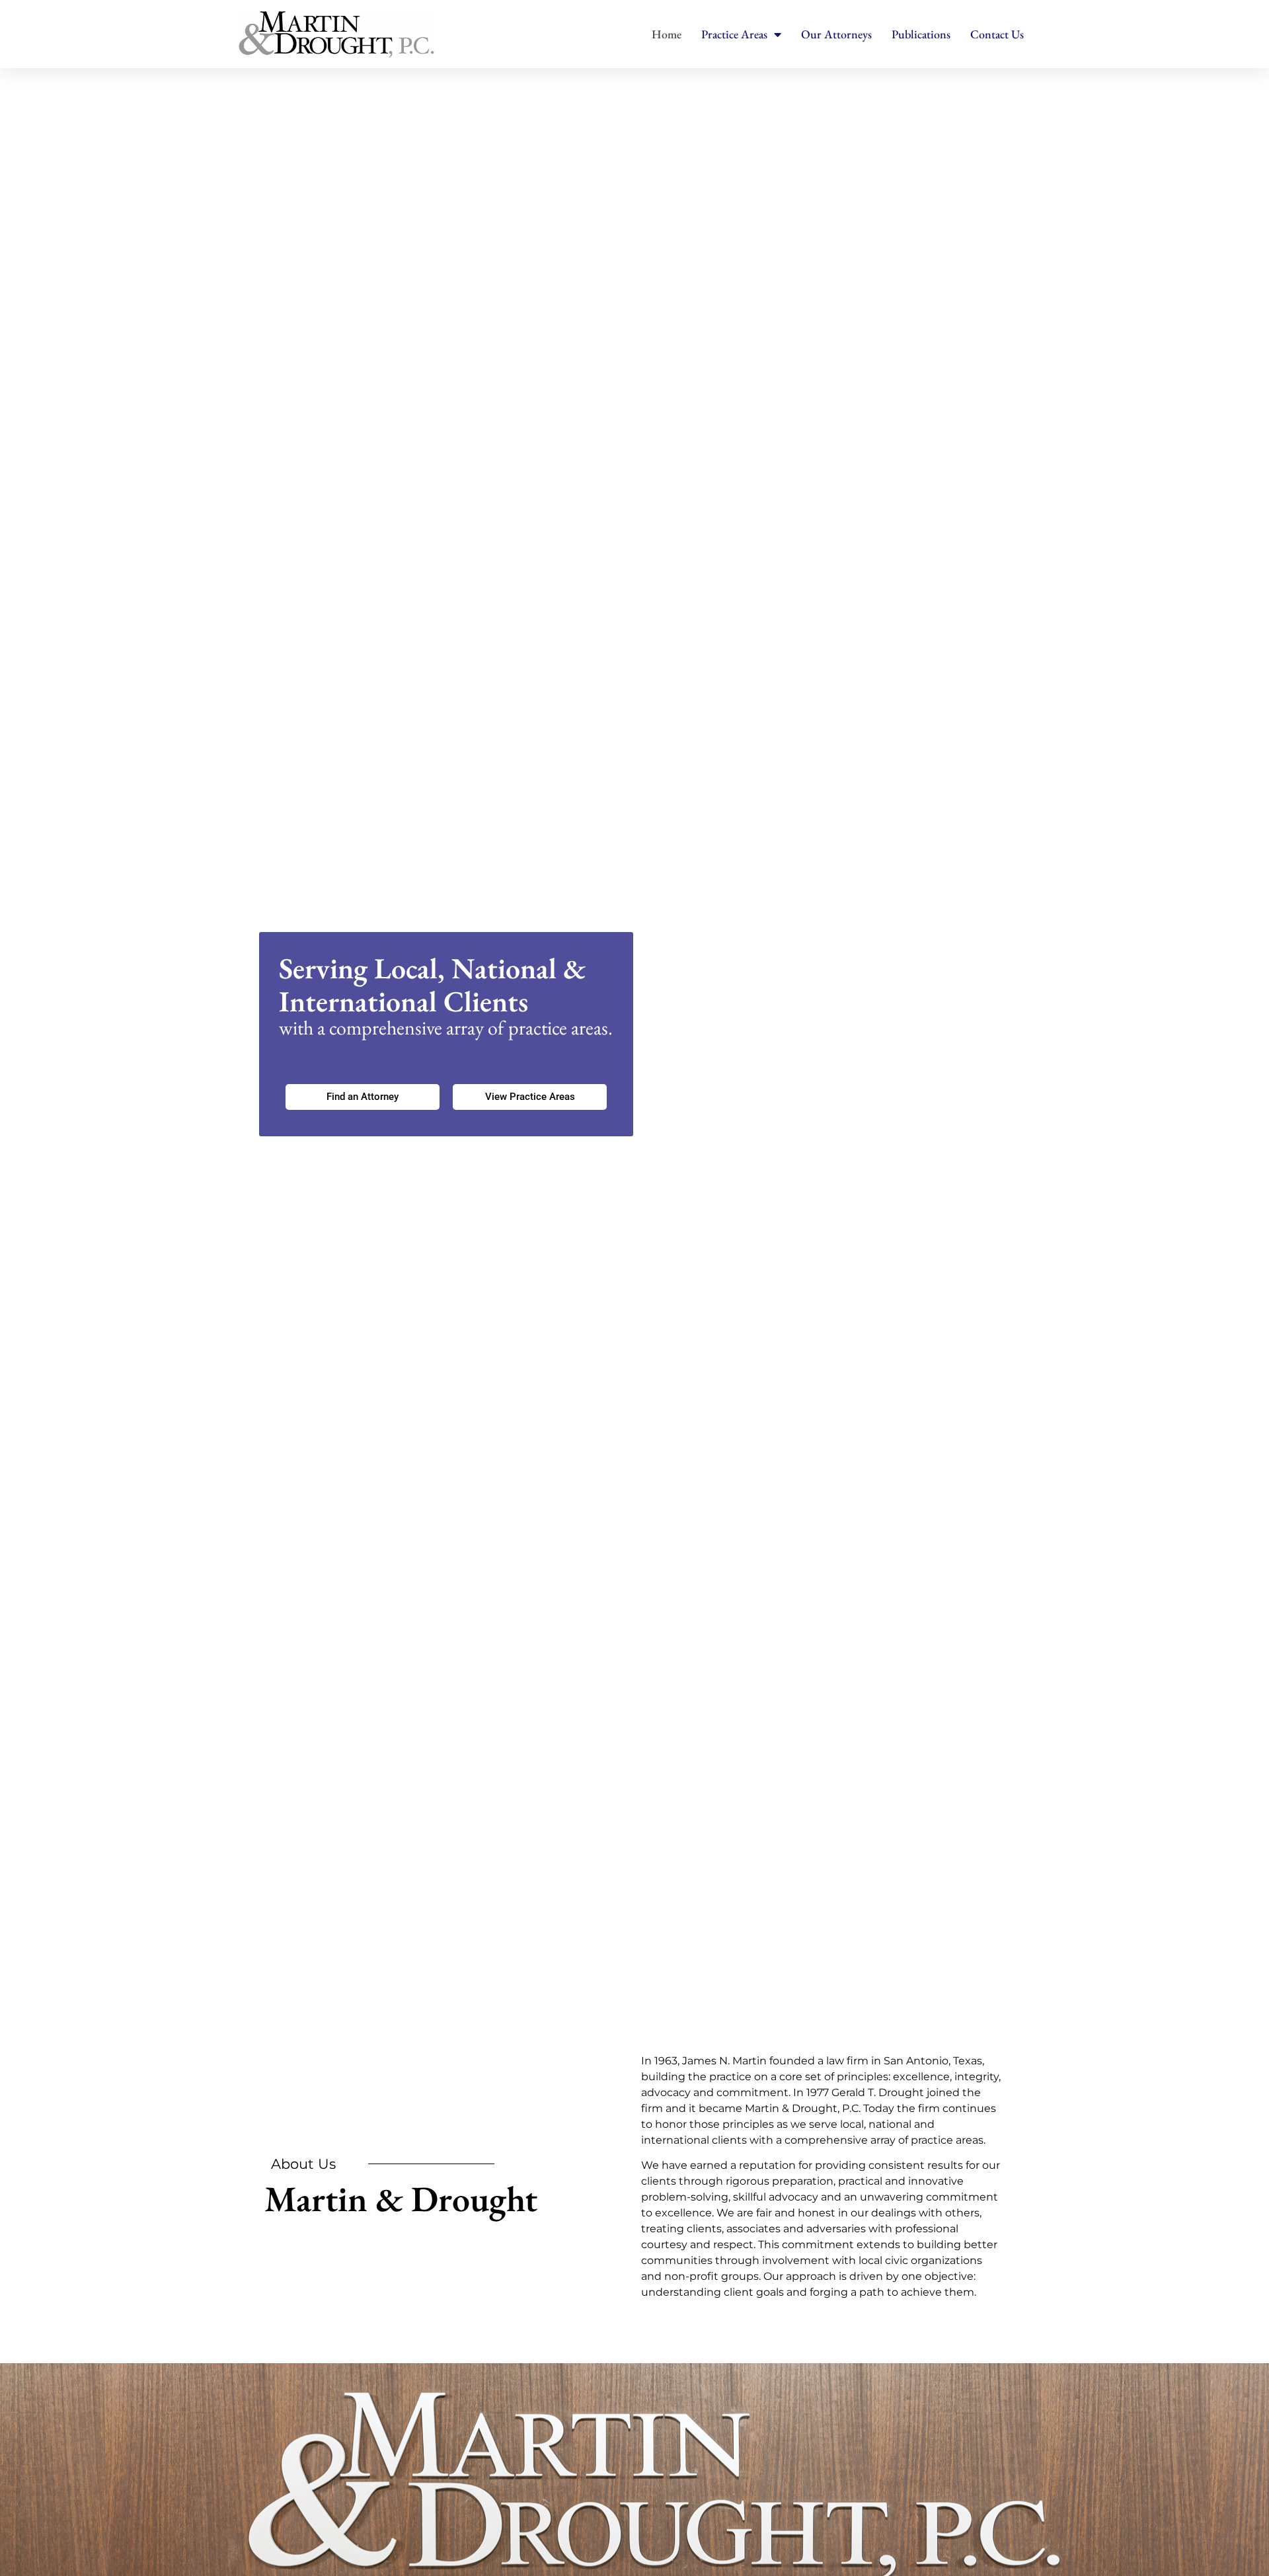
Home (667, 34)
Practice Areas (734, 34)
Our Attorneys (836, 34)
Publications (921, 34)
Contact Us (997, 34)
